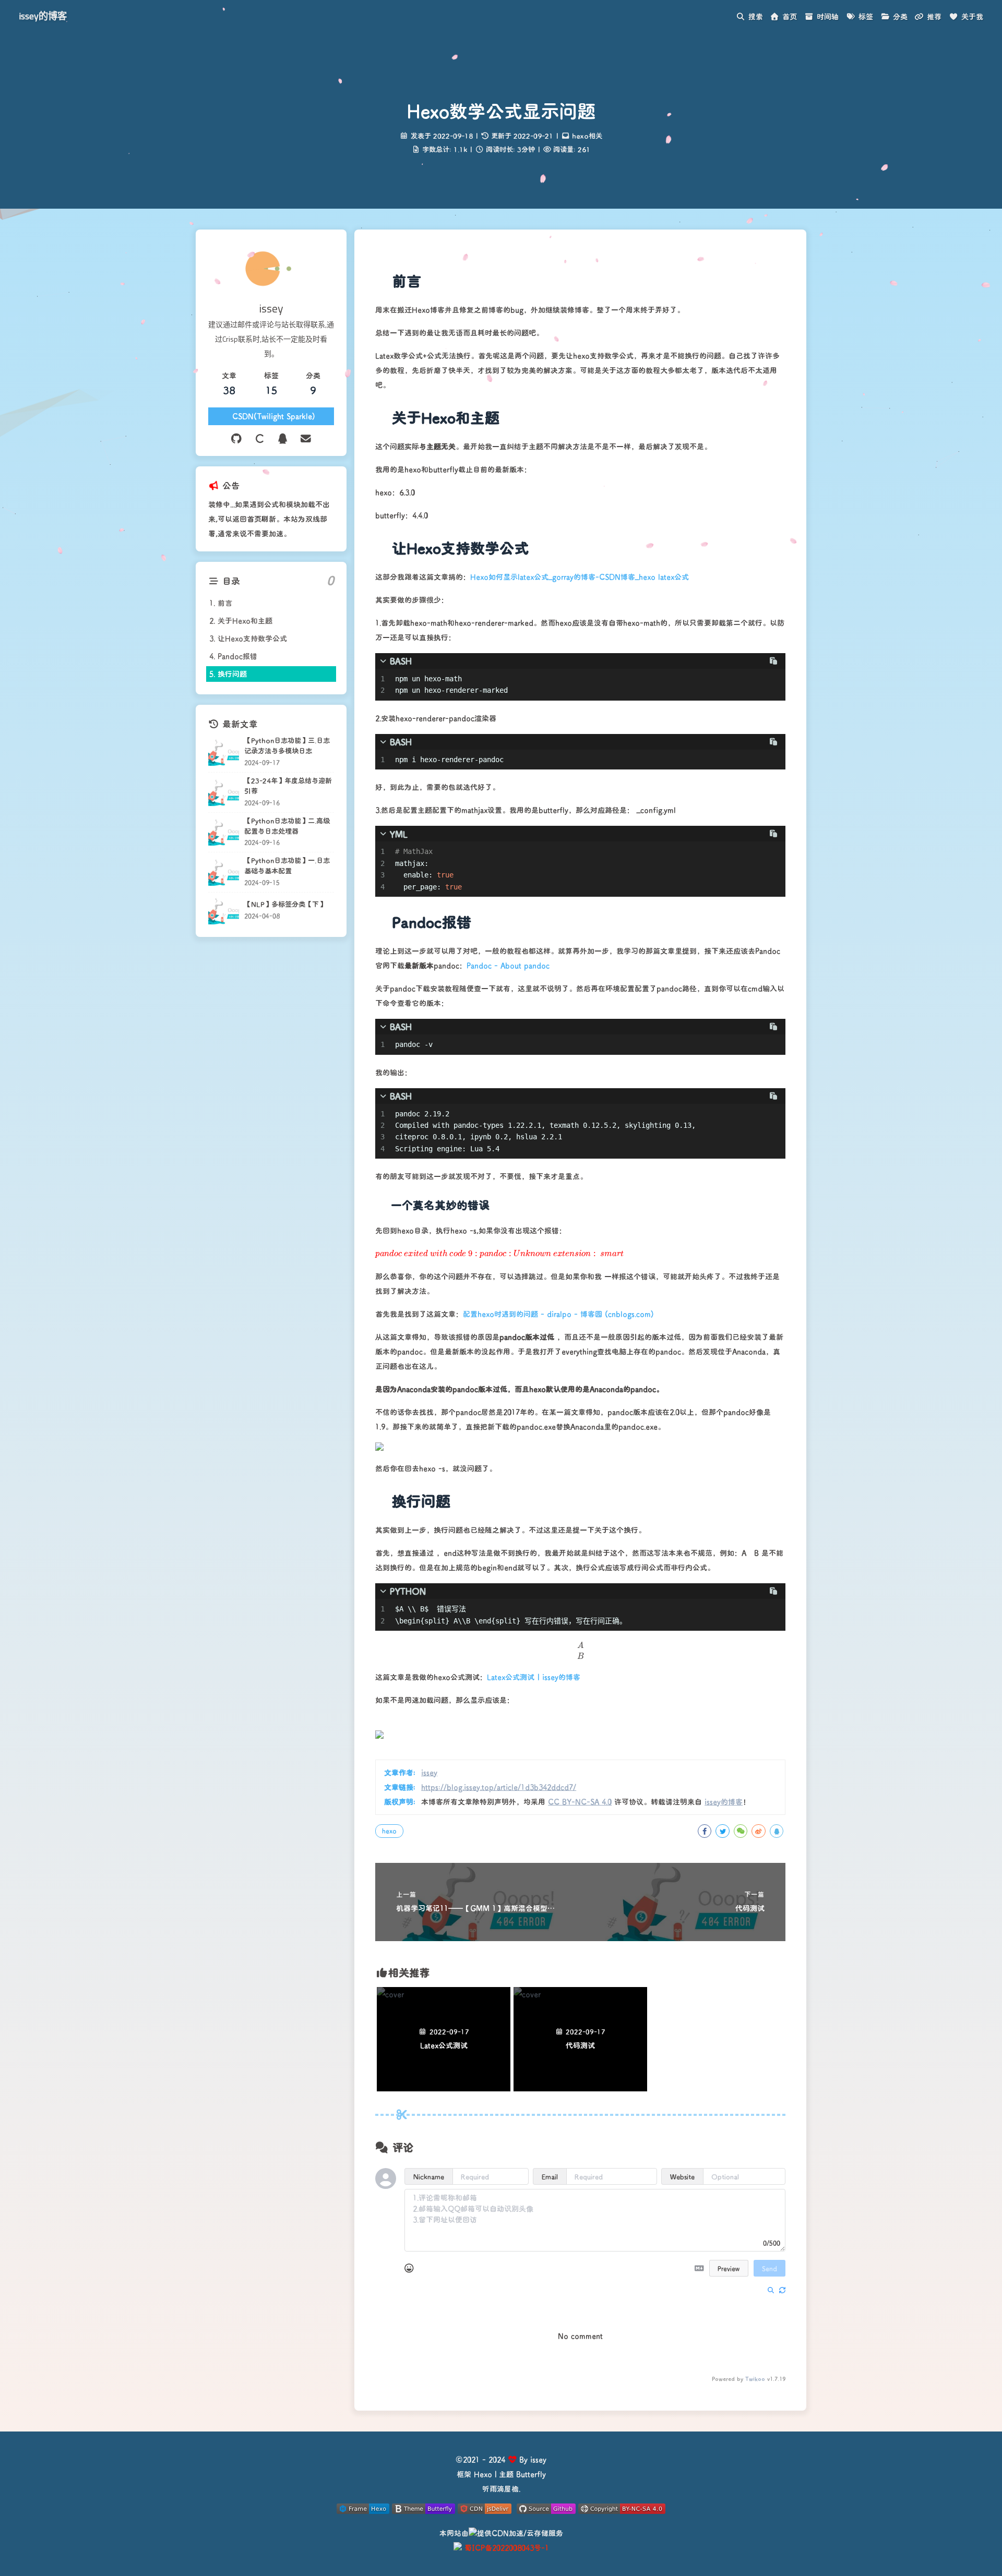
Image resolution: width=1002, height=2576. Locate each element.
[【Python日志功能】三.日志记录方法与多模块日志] (224, 753)
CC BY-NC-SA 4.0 (580, 1802)
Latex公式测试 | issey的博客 (534, 1677)
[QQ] (283, 438)
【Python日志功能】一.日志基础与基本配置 (287, 866)
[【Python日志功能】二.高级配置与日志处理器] (224, 832)
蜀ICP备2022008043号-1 (507, 2548)
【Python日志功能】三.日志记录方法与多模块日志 (287, 746)
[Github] (237, 438)
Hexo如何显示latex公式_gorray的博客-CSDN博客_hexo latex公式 (580, 577)
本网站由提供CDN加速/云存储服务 (501, 2533)
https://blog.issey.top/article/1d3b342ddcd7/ (499, 1787)
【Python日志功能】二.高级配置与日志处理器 (287, 826)
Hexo (483, 2474)
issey (429, 1772)
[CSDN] (260, 438)
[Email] (306, 438)
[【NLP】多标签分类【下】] (224, 911)
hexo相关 (587, 136)
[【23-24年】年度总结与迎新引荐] (224, 793)
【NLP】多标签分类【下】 (285, 905)
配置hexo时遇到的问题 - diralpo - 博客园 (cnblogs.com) (558, 1314)
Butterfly (531, 2474)
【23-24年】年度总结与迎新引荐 (288, 786)
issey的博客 (43, 16)
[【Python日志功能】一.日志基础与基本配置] (224, 872)
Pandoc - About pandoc (508, 965)
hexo (389, 1831)
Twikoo (755, 2379)
